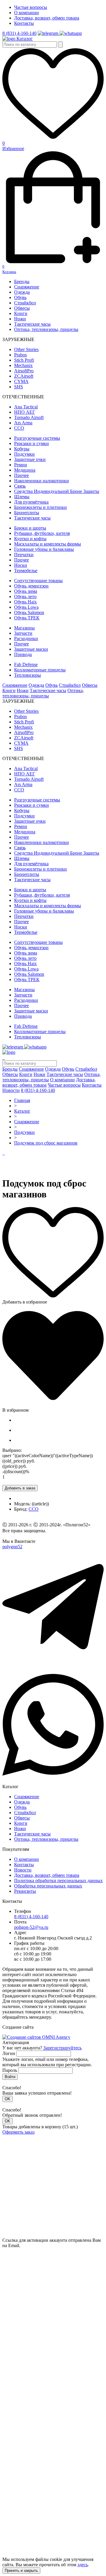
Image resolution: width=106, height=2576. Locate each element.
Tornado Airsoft (29, 417)
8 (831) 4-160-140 (19, 33)
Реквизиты (25, 1891)
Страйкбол (25, 303)
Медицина (25, 470)
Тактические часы (32, 324)
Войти (10, 2077)
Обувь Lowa (26, 607)
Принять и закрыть (21, 2571)
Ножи (20, 319)
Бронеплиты (27, 513)
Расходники (26, 638)
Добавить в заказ (20, 1488)
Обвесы (22, 308)
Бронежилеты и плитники (40, 507)
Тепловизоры (28, 675)
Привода (23, 654)
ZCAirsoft (24, 376)
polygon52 (12, 1547)
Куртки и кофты (30, 539)
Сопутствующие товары (38, 581)
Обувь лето (25, 596)
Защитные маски (31, 649)
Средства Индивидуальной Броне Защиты (57, 491)
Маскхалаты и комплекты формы (48, 544)
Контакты (24, 23)
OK (8, 2099)
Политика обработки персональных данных (58, 1881)
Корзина (9, 269)
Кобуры (22, 449)
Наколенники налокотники (42, 481)
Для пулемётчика (31, 502)
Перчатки (24, 555)
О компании (26, 13)
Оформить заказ (18, 2132)
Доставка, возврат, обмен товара (47, 18)
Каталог (25, 39)
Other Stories (26, 349)
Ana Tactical (26, 407)
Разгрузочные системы (37, 438)
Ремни (21, 465)
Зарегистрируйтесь (62, 2048)
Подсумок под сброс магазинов (46, 1143)
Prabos (20, 355)
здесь (83, 2565)
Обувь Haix (25, 602)
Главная (22, 1100)
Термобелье (26, 570)
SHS (19, 387)
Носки (21, 565)
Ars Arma (23, 423)
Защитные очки (30, 459)
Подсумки (24, 454)
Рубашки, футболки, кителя (42, 533)
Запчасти (23, 633)
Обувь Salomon (29, 612)
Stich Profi (24, 360)
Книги (21, 313)
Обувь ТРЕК (27, 618)
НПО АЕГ (25, 412)
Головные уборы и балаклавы (44, 549)
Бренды (22, 281)
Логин (9, 2053)
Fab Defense (26, 664)
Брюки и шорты (30, 528)
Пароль (10, 2070)
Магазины (24, 628)
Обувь (20, 297)
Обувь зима (26, 591)
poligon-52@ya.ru (31, 1927)
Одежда (22, 292)
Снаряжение (27, 287)
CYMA (21, 381)
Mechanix (23, 365)
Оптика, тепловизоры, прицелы (46, 329)
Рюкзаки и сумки (32, 443)
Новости (11, 1090)
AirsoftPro (24, 371)
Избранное (13, 146)
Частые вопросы (31, 7)
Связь (20, 486)
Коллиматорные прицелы (40, 670)
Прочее (21, 475)
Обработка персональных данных (48, 1886)
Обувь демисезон (31, 586)
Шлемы (22, 497)
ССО (19, 428)
